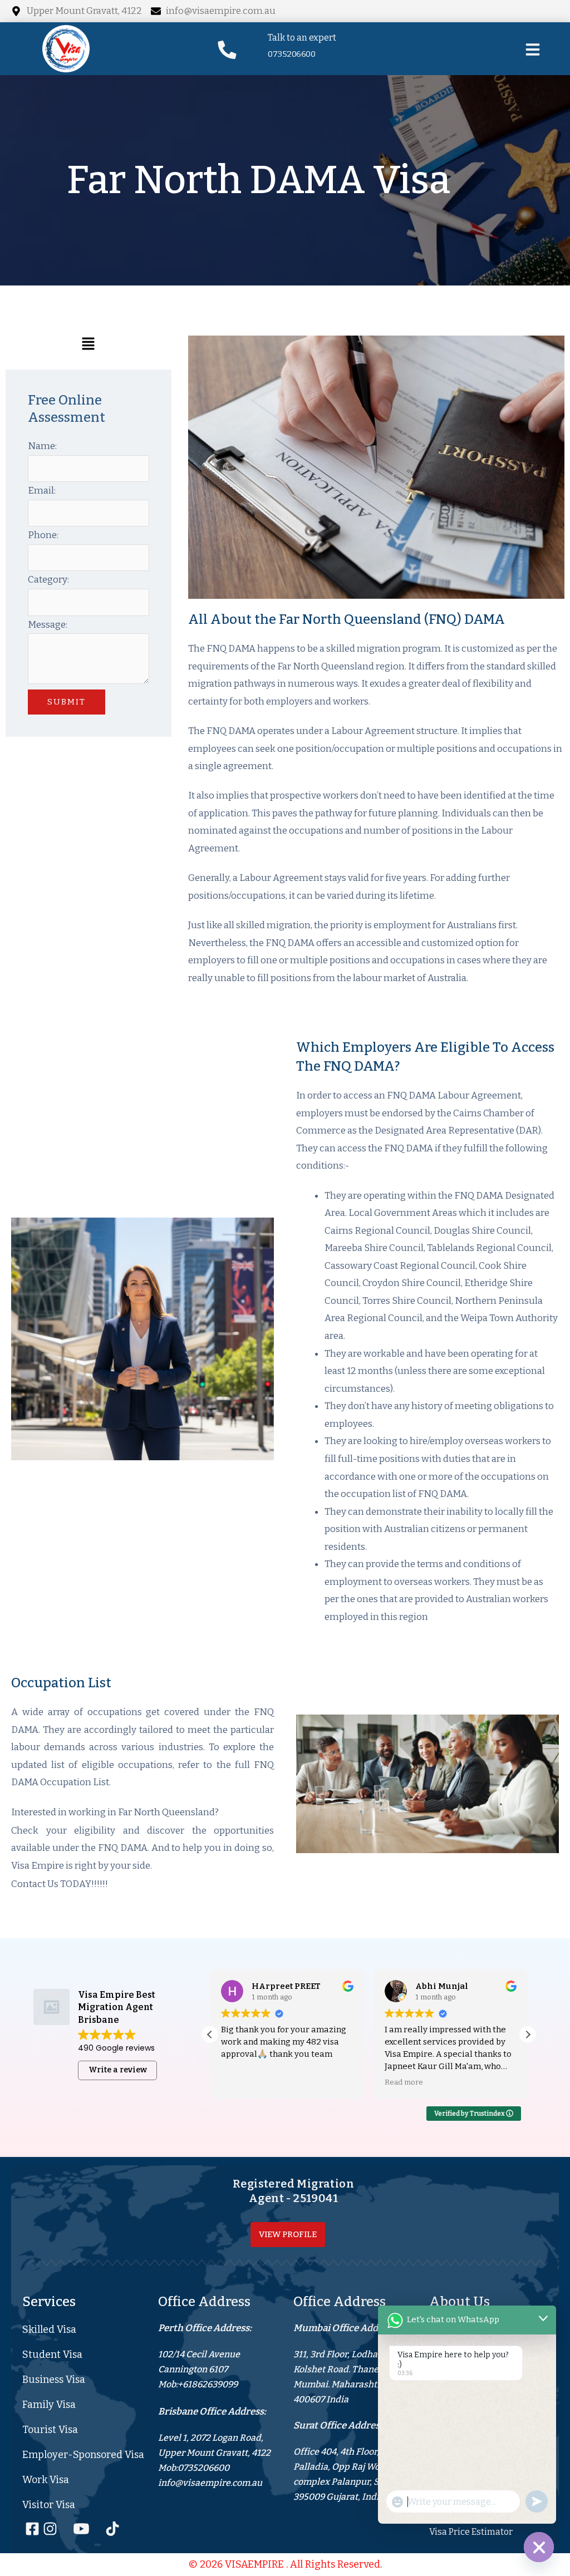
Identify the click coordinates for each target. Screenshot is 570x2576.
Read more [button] (404, 2082)
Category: (48, 580)
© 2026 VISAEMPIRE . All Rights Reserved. (285, 2564)
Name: (42, 446)
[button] (89, 347)
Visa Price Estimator (471, 2532)
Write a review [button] (118, 2070)
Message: (48, 625)
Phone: (43, 535)
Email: (42, 491)
